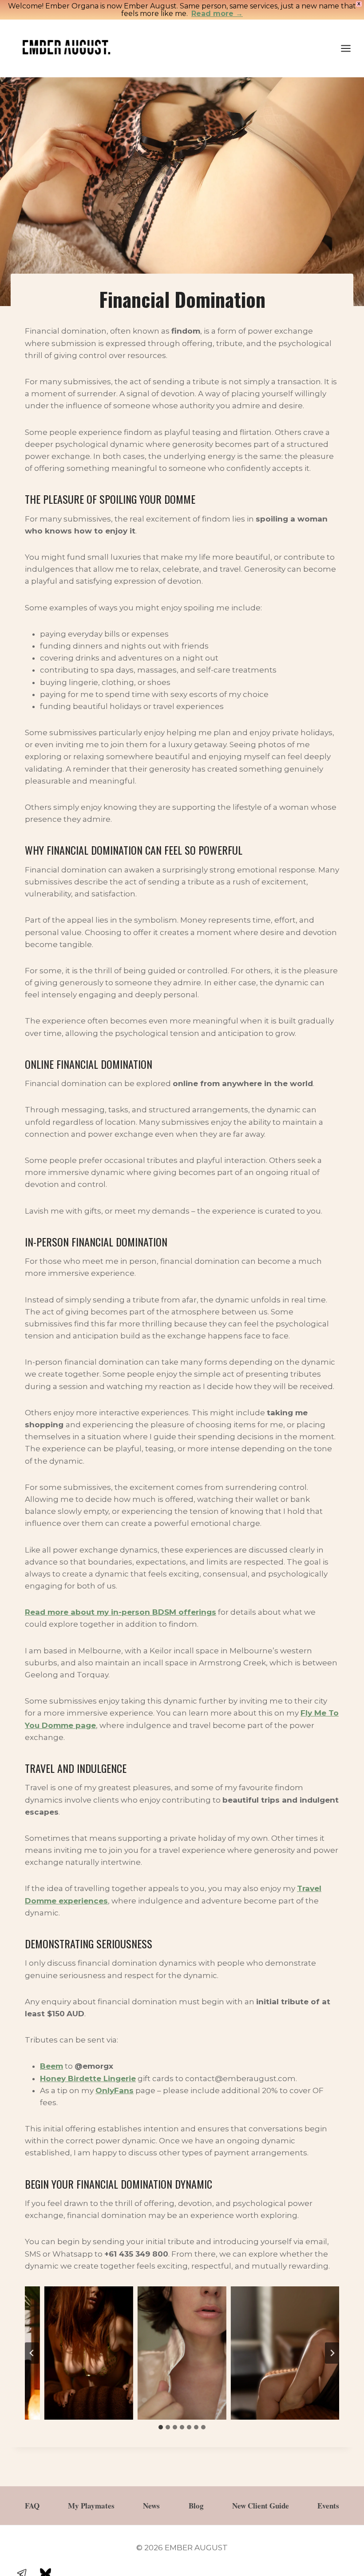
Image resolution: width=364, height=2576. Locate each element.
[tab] (161, 2427)
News (151, 2506)
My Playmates (91, 2506)
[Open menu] (350, 48)
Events (328, 2506)
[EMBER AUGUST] (66, 48)
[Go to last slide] (32, 2353)
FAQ (32, 2506)
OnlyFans (115, 2090)
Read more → (217, 14)
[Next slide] (332, 2353)
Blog (196, 2506)
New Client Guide (261, 2506)
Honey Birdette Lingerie (88, 2078)
